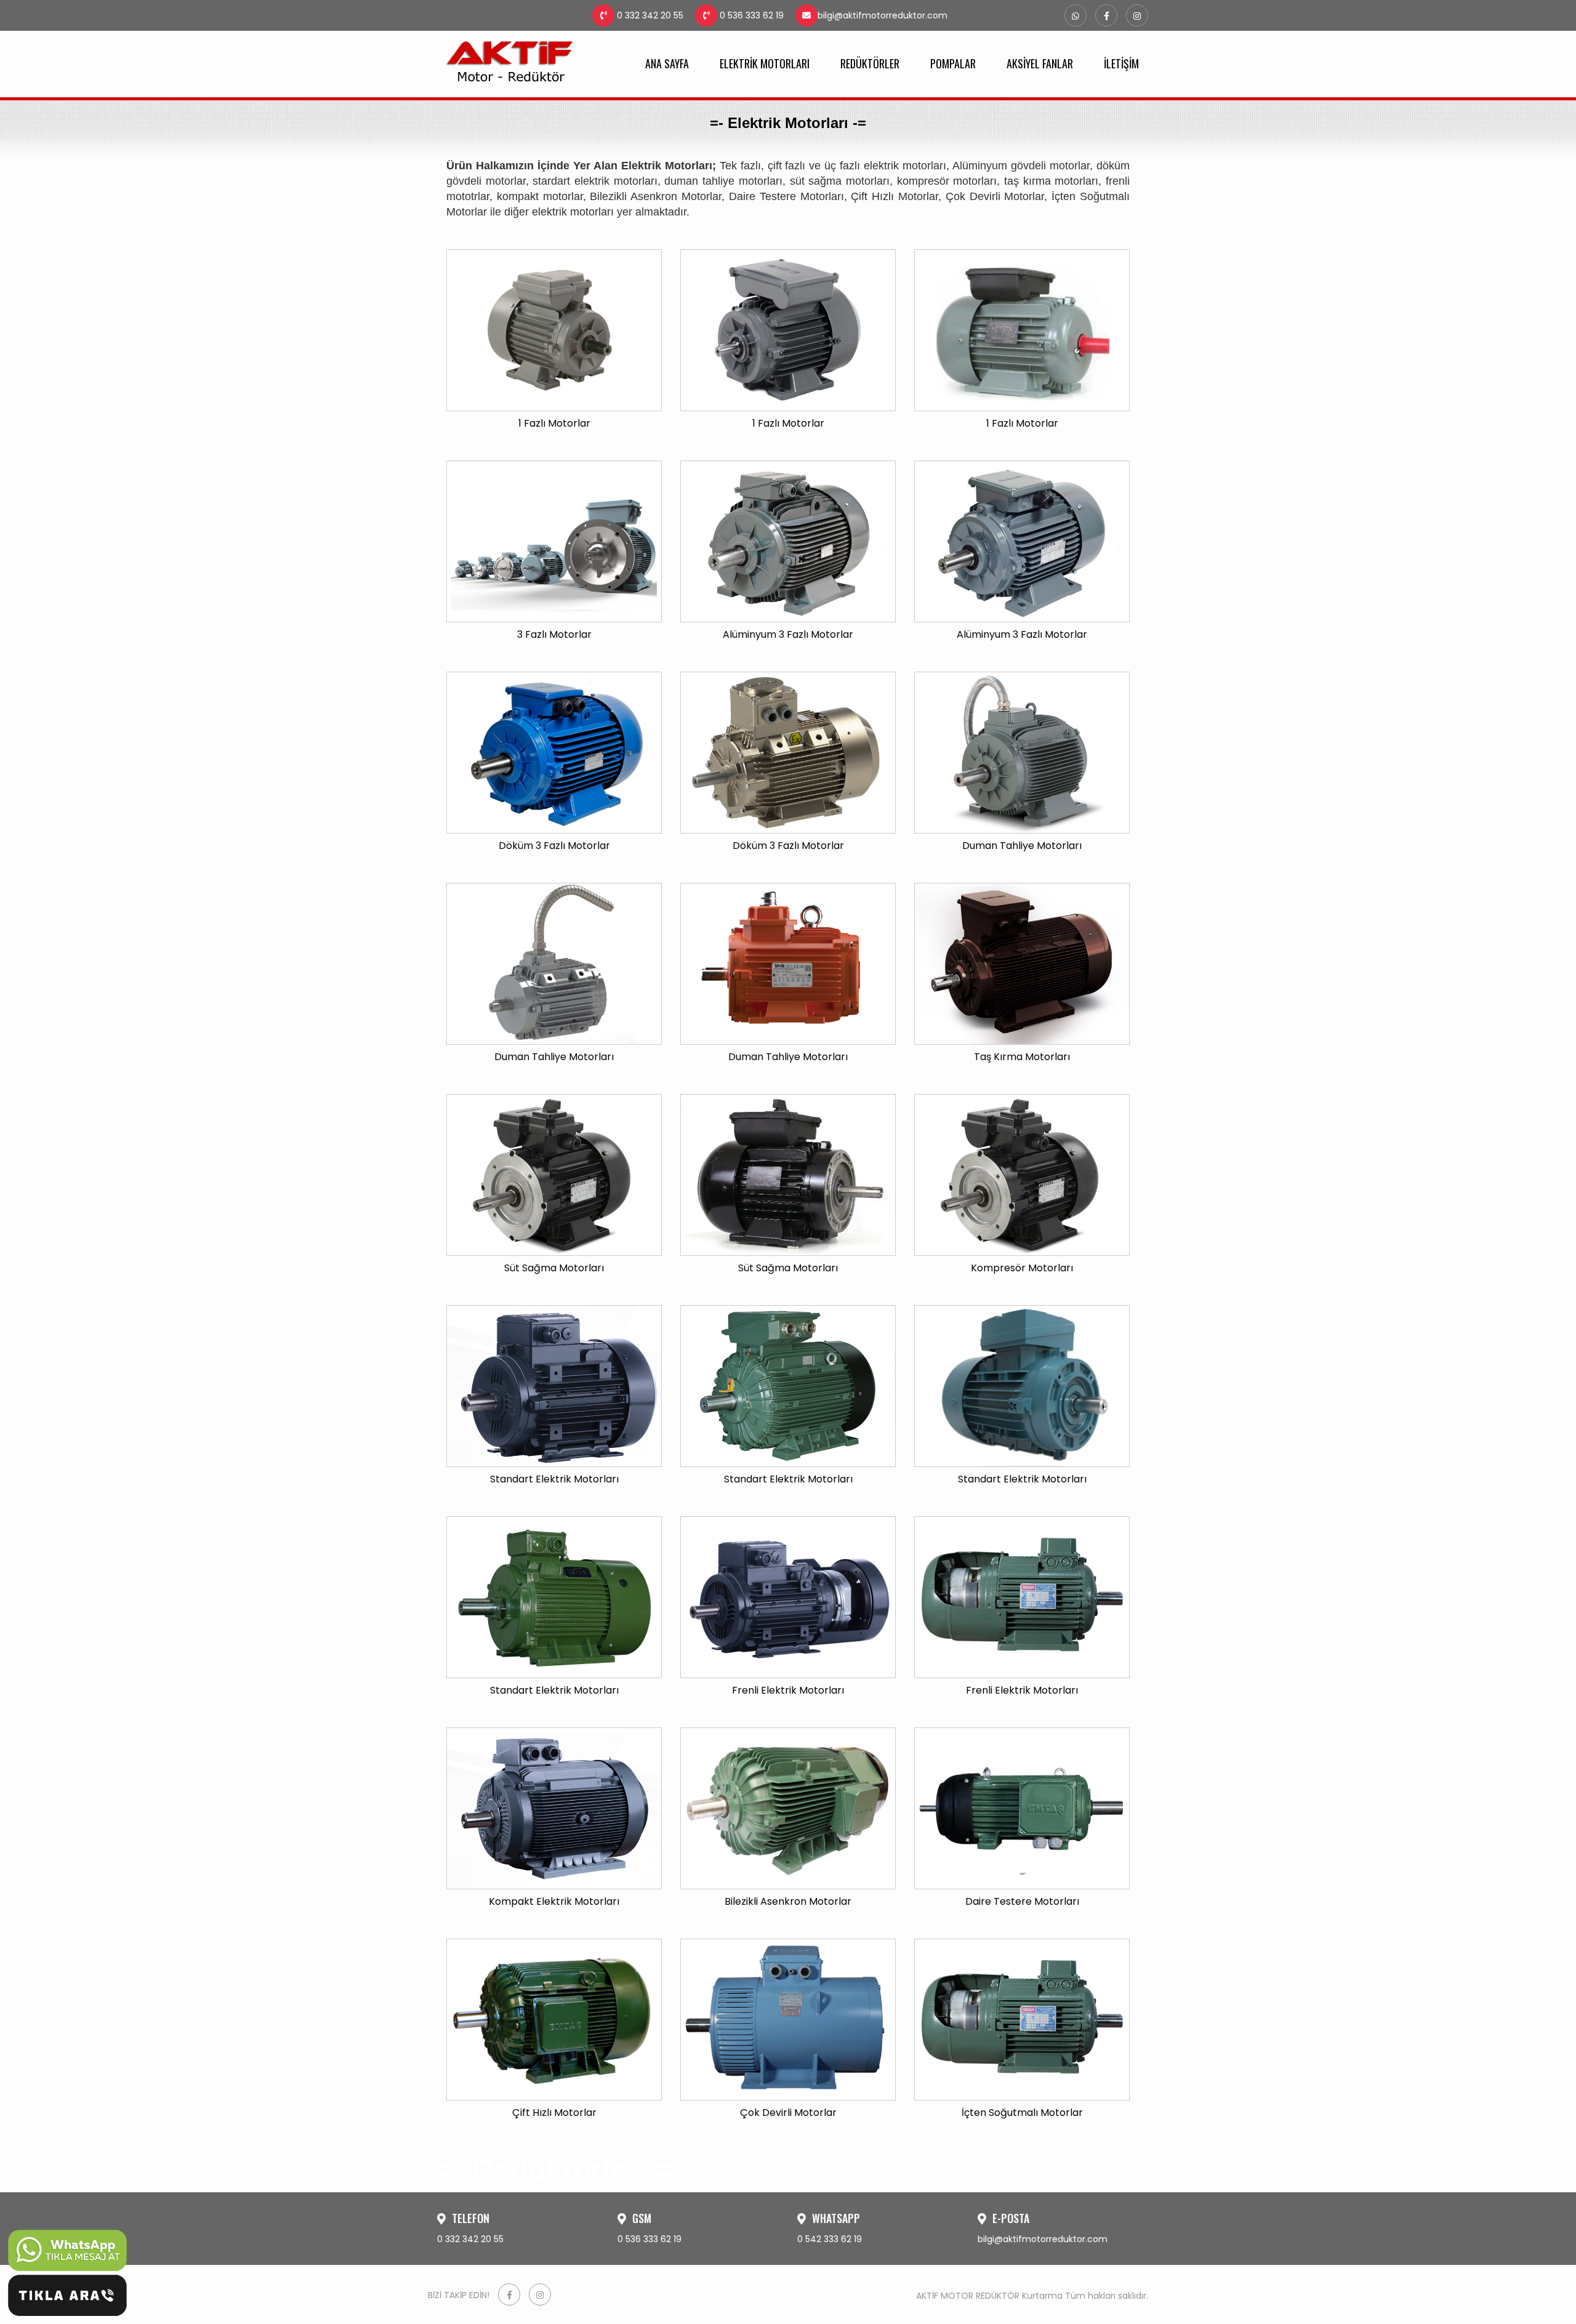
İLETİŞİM (1121, 63)
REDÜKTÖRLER (870, 63)
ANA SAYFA (667, 63)
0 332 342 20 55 (649, 15)
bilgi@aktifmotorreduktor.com (882, 15)
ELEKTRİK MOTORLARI (765, 63)
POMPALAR (953, 63)
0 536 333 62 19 (750, 15)
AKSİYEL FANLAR (1040, 63)
